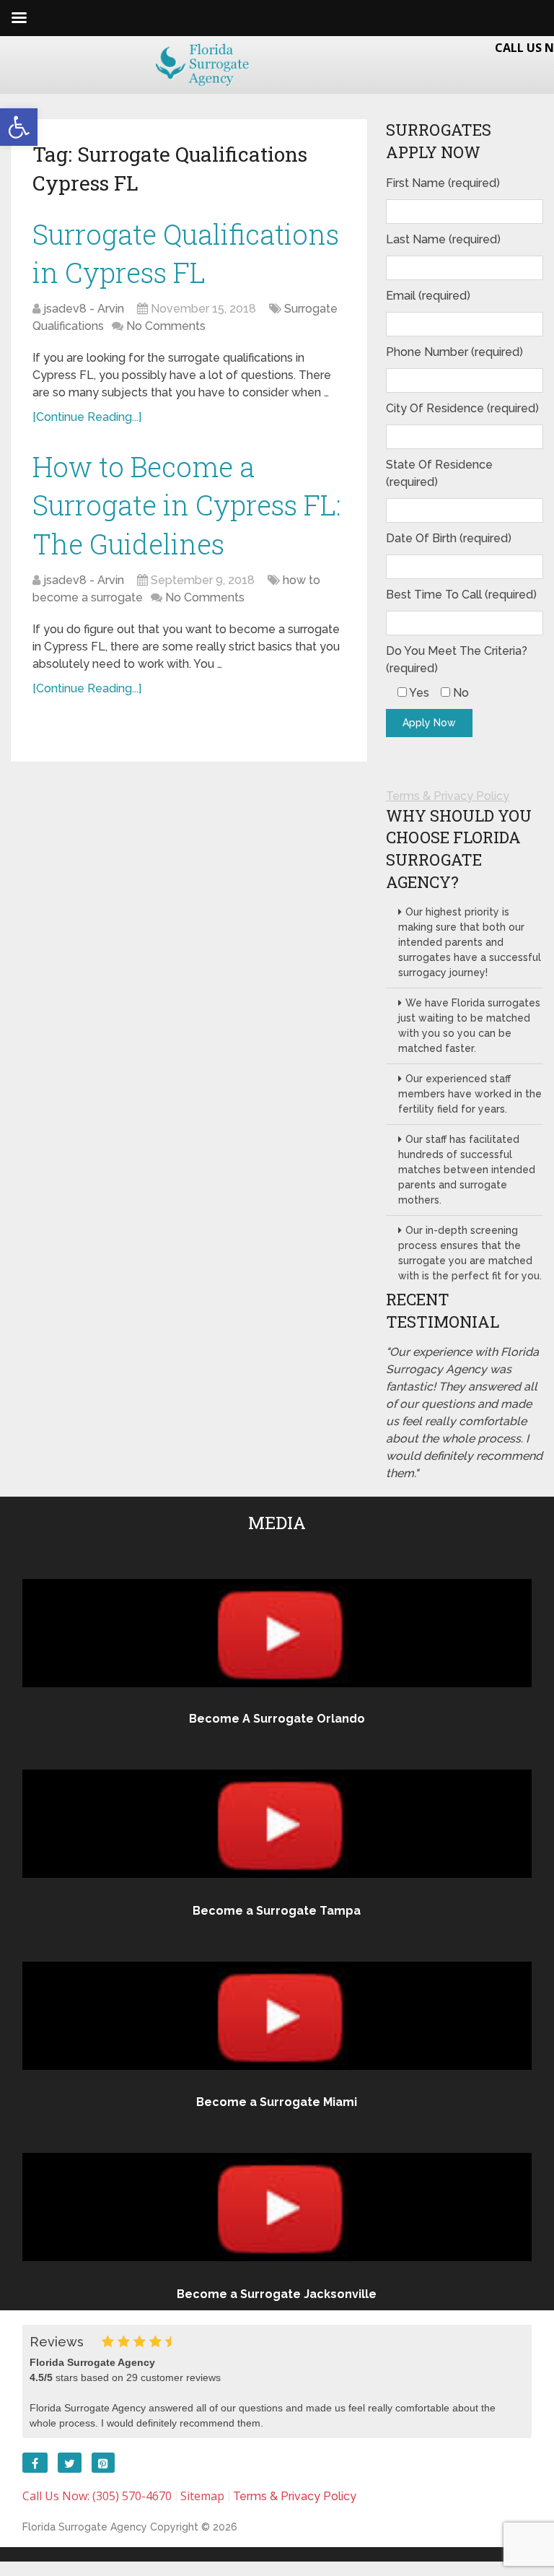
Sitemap (202, 2496)
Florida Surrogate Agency (85, 2527)
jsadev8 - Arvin (84, 309)
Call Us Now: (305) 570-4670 (97, 2496)
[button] (19, 127)
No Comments (166, 326)
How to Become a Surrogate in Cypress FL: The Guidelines (187, 505)
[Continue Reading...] (87, 417)
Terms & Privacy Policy (448, 796)
